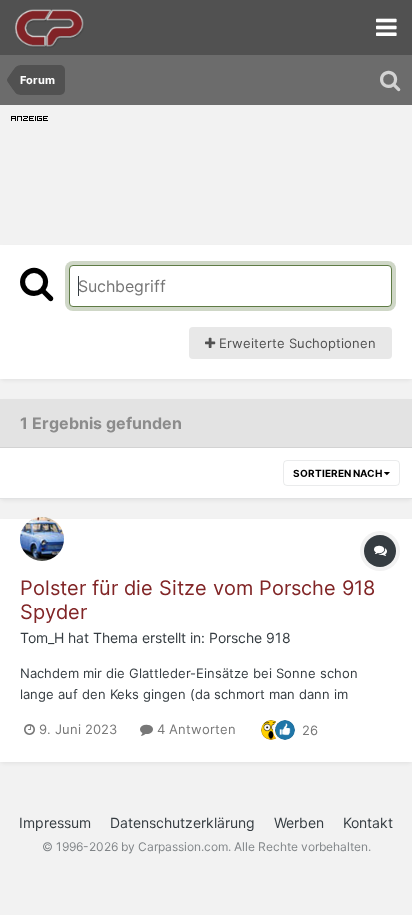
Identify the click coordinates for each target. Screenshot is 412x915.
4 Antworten (194, 729)
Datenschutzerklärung (182, 822)
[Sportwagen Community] (50, 27)
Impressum (55, 822)
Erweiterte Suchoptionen (295, 343)
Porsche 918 (250, 637)
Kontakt (368, 822)
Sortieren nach (338, 473)
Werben (299, 822)
